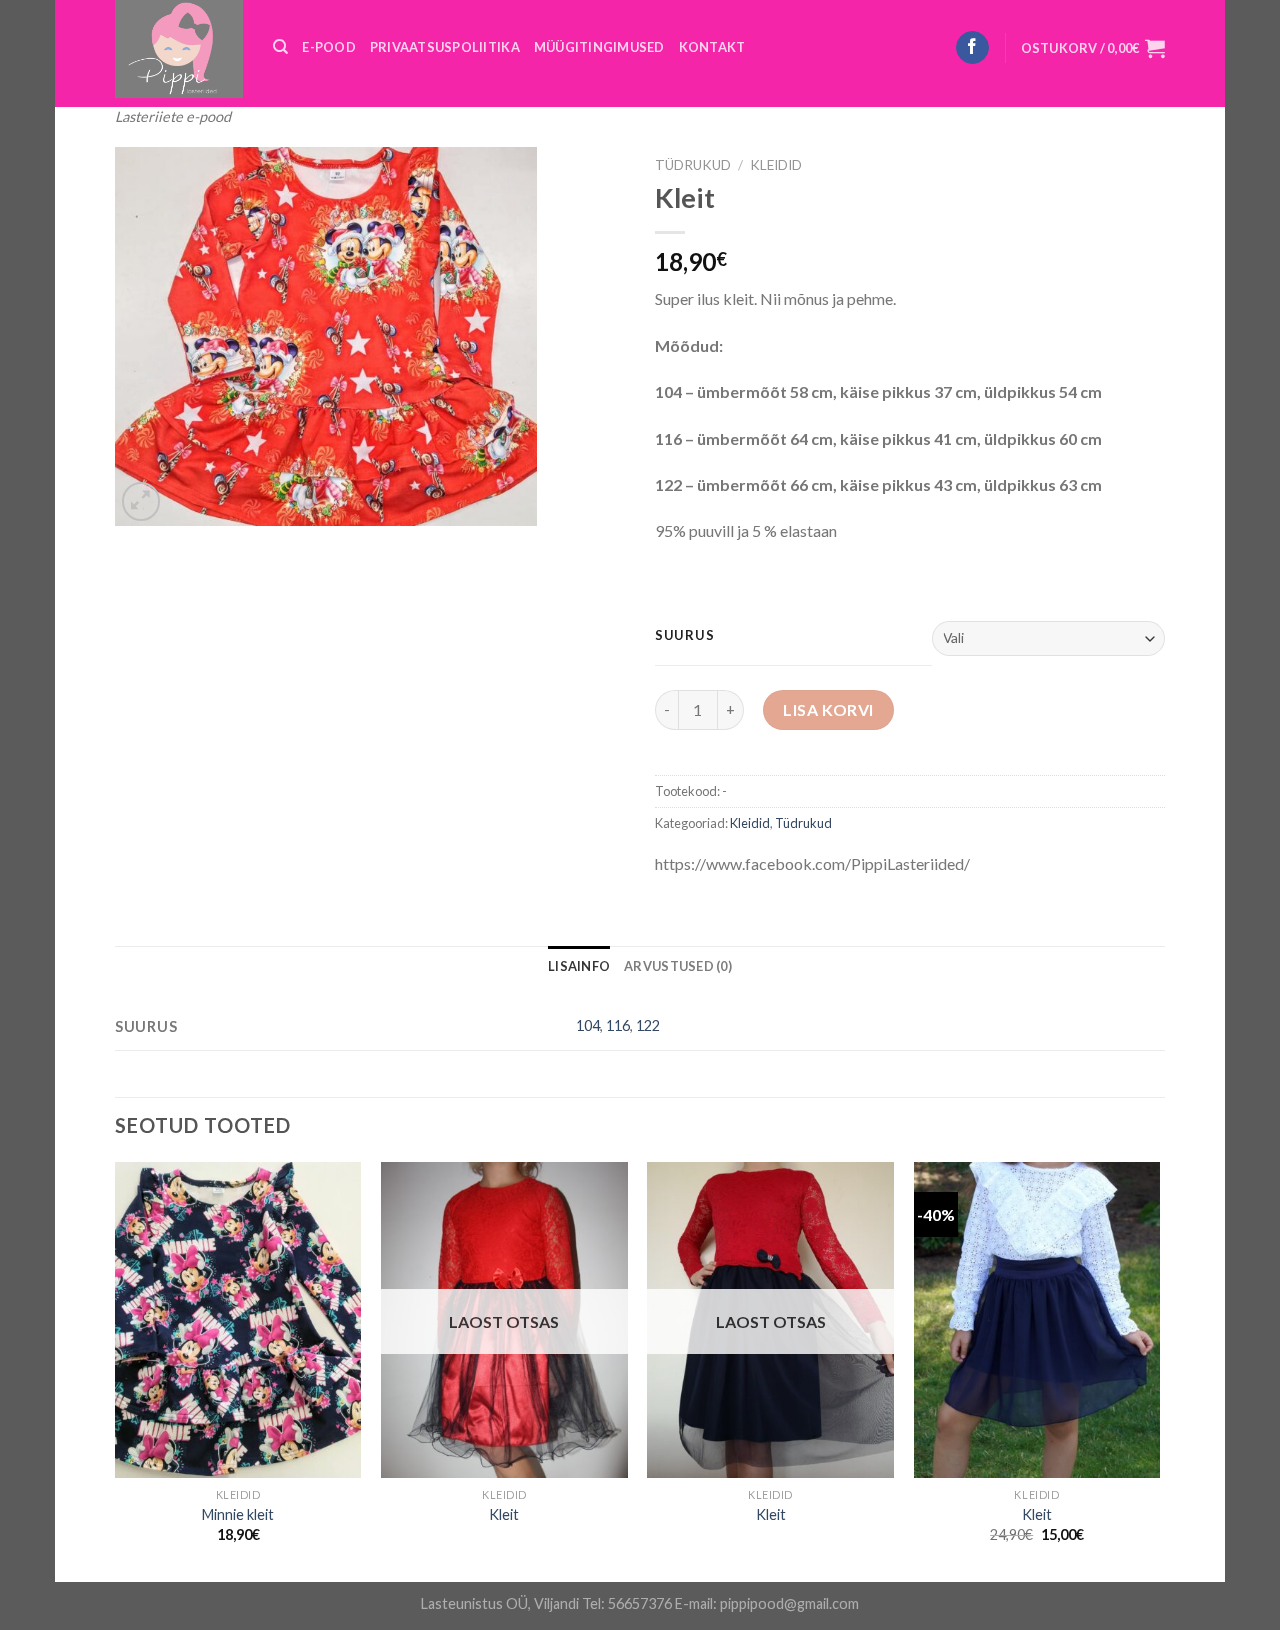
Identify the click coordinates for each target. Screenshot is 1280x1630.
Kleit (504, 1514)
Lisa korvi (828, 709)
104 (588, 1025)
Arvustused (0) (678, 966)
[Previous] (116, 1370)
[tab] (579, 966)
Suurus (684, 636)
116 (618, 1025)
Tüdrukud (693, 165)
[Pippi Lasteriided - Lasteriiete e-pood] (179, 49)
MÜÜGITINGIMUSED (599, 47)
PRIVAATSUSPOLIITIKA (445, 47)
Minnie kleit (238, 1514)
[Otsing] (280, 47)
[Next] (1159, 1370)
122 (648, 1025)
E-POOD (329, 47)
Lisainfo (579, 966)
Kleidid (776, 165)
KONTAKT (712, 47)
